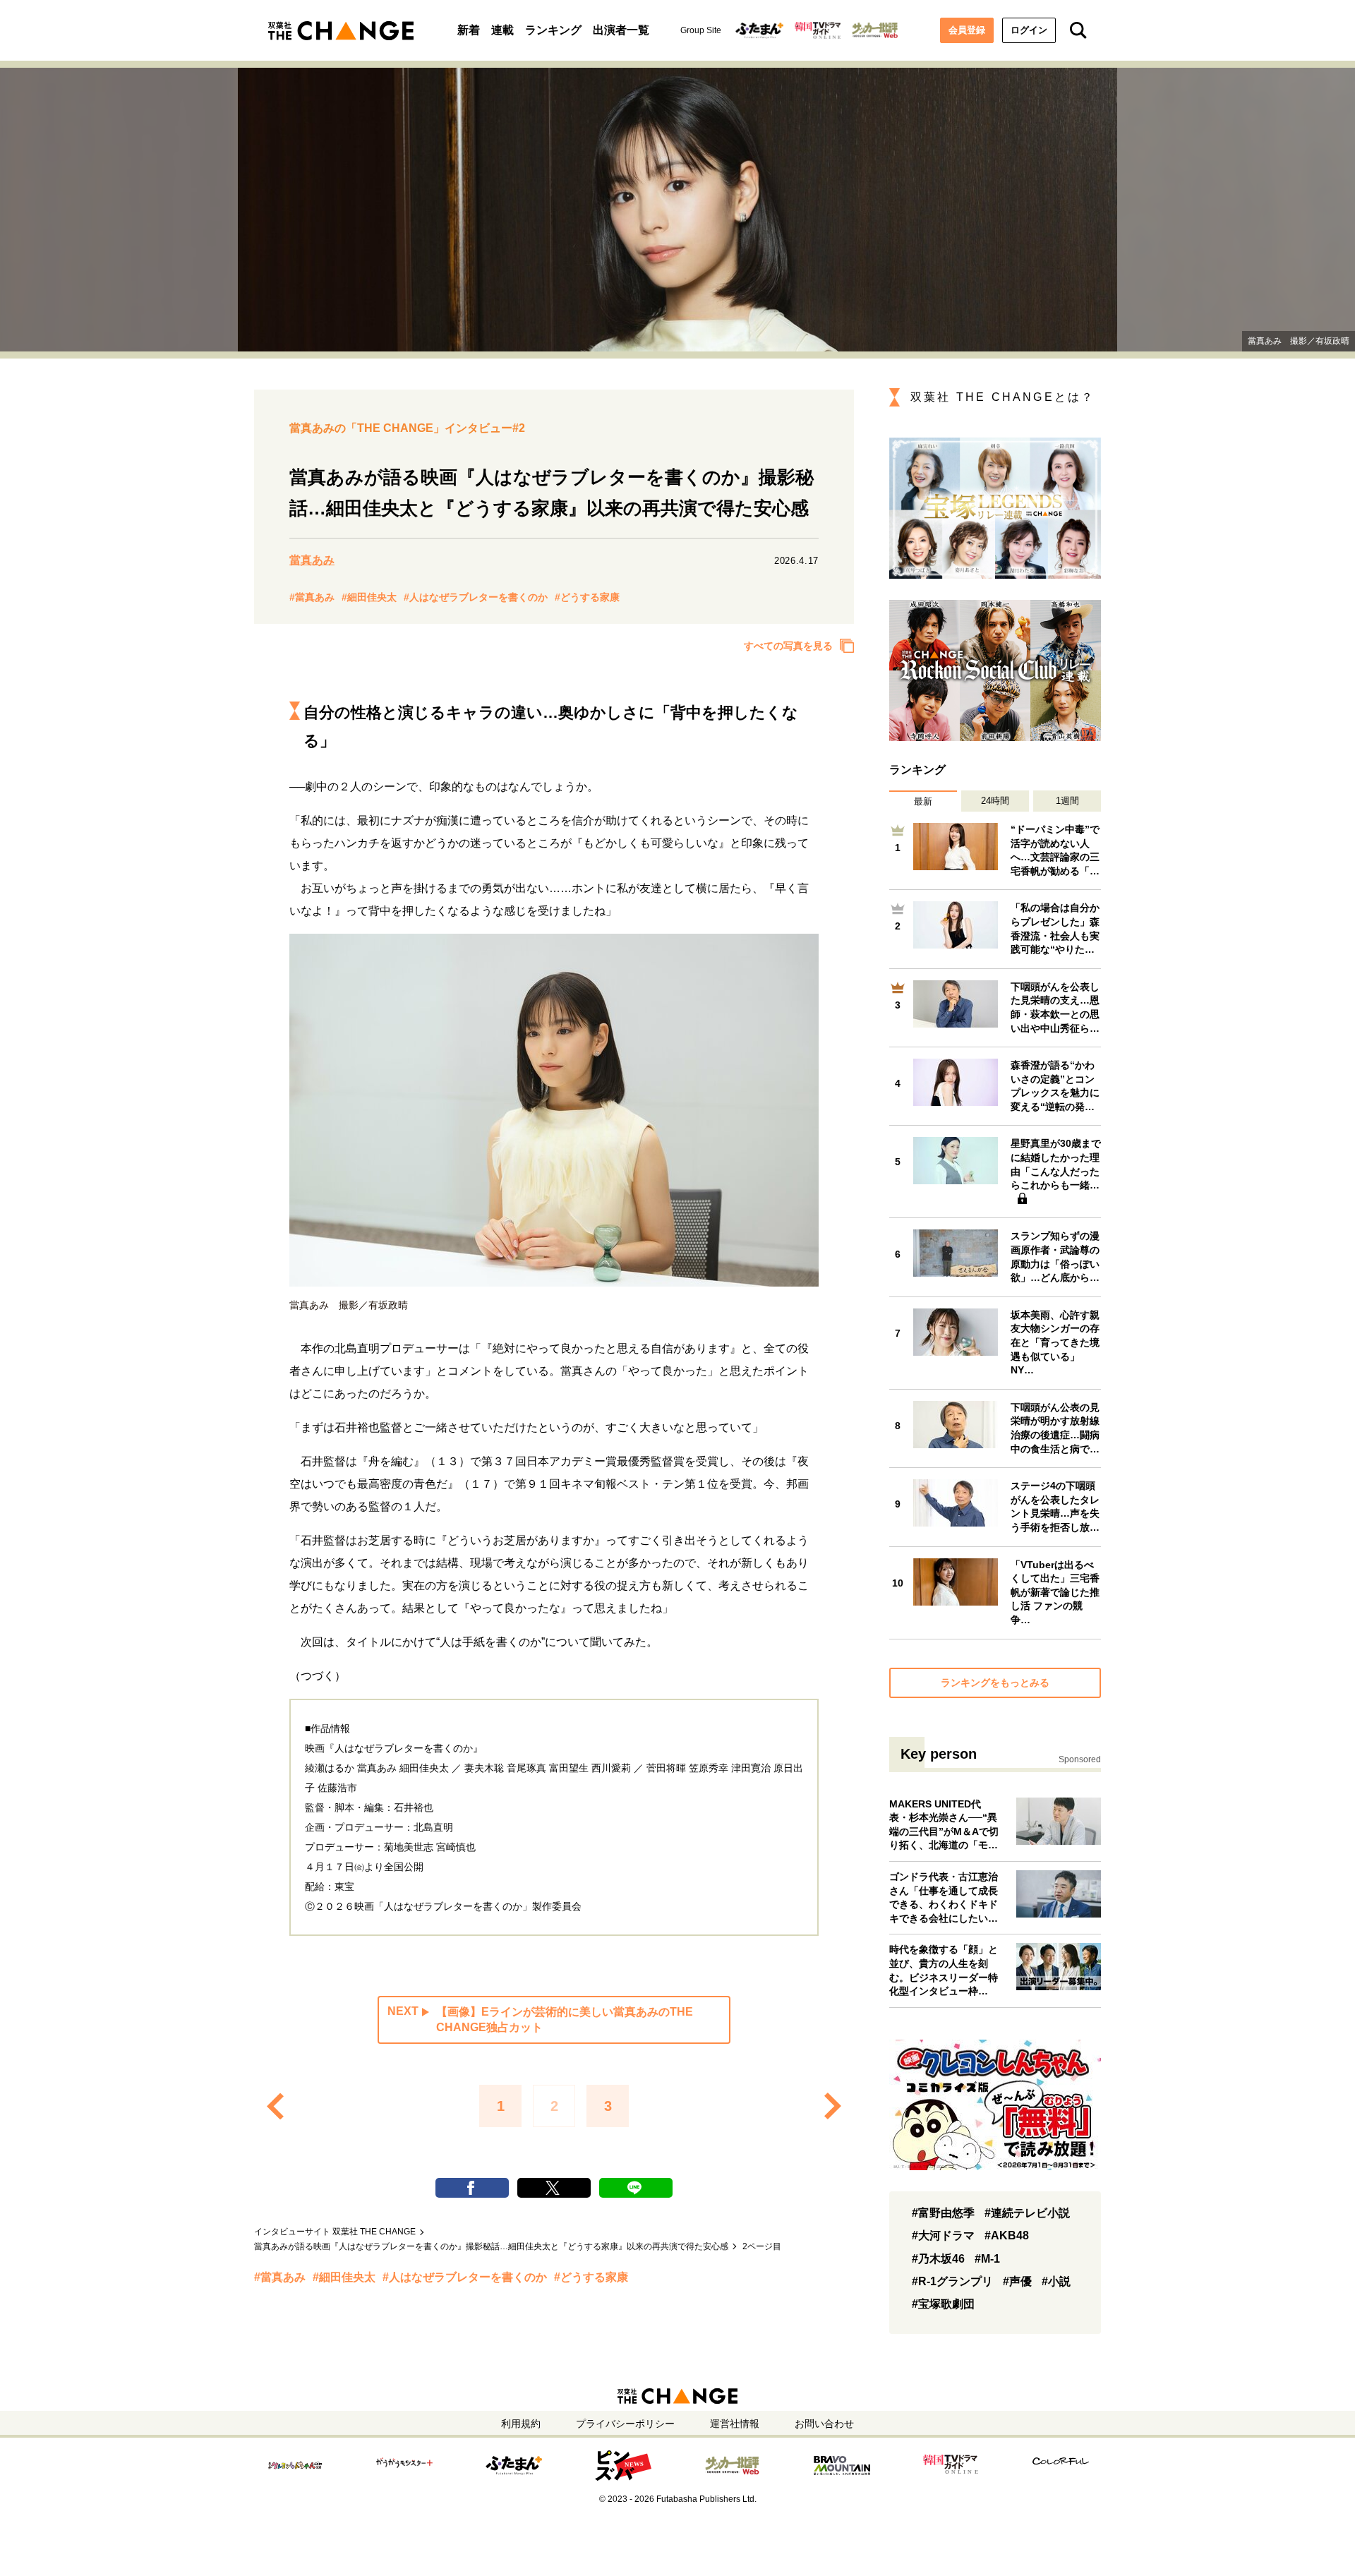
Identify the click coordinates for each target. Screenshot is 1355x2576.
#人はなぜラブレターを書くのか (476, 597)
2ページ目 (762, 2246)
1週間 (1067, 801)
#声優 (1017, 2281)
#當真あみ (312, 597)
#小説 (1056, 2281)
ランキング (553, 30)
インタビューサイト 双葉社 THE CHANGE (335, 2232)
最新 (923, 801)
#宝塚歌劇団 (943, 2304)
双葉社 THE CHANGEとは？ (1002, 397)
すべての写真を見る (788, 646)
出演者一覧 (621, 30)
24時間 (995, 801)
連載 (502, 30)
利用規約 (521, 2424)
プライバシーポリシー (625, 2424)
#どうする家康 (587, 597)
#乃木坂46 (938, 2259)
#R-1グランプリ (952, 2281)
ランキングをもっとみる (995, 1683)
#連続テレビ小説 (1027, 2213)
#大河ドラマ (943, 2235)
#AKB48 (1007, 2235)
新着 (469, 30)
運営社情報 (735, 2424)
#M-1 (987, 2259)
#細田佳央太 (369, 597)
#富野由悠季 (943, 2213)
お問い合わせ (824, 2424)
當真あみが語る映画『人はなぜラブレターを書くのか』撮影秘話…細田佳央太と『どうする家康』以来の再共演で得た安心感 (491, 2246)
